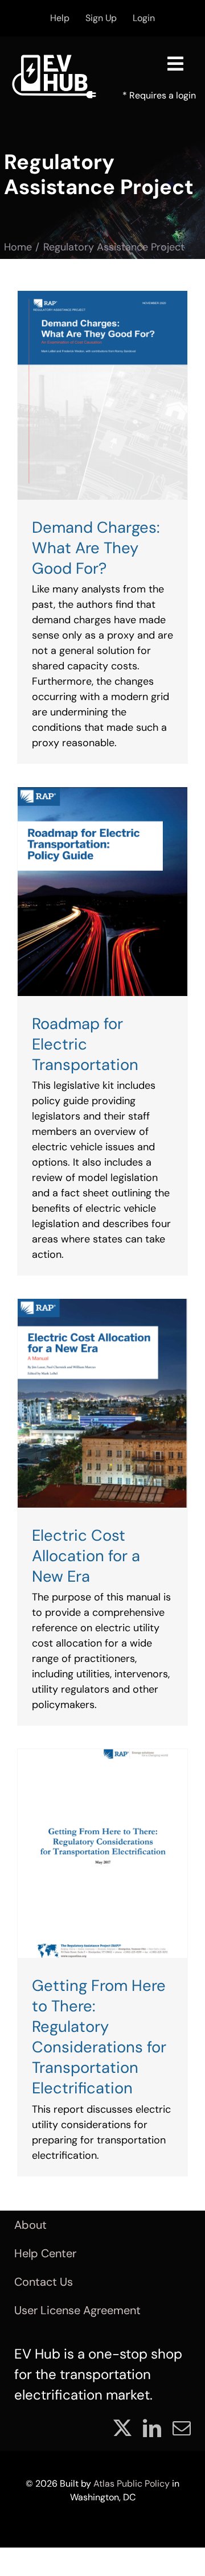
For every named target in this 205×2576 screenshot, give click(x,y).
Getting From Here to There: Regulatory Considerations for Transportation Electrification (99, 2037)
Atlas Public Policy (132, 2484)
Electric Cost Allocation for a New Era (86, 1556)
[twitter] (122, 2428)
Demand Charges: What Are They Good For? (96, 548)
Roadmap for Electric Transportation (85, 1044)
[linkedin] (152, 2428)
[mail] (182, 2428)
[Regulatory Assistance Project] (102, 395)
